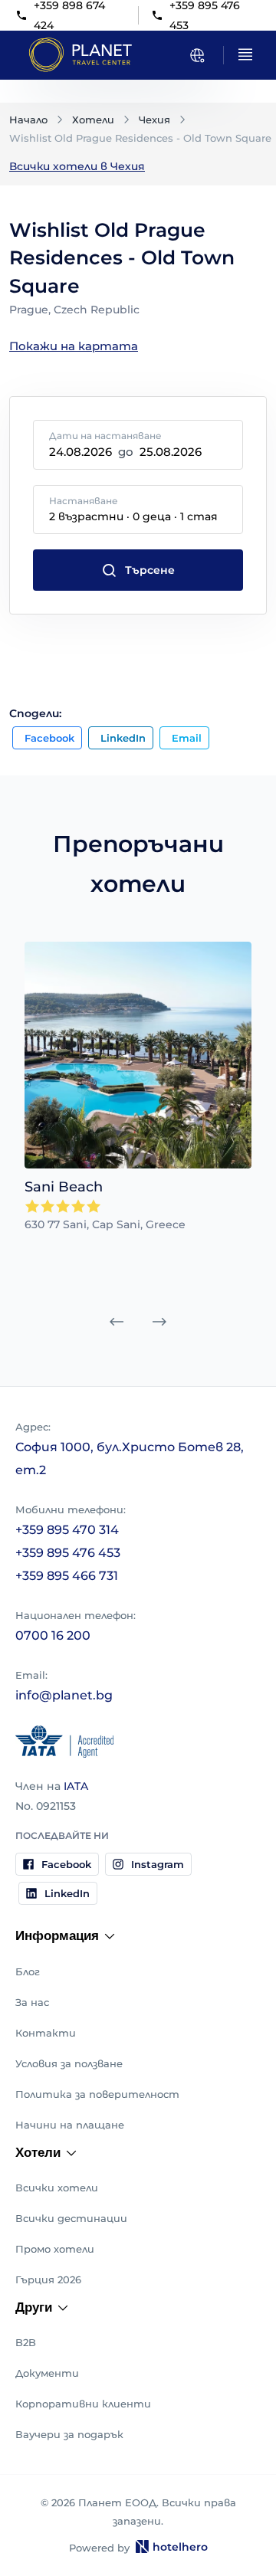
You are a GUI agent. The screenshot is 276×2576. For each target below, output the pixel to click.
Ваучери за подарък (69, 2434)
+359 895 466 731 (67, 1576)
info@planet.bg (64, 1695)
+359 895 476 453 (68, 1553)
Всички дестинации (71, 2218)
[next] (159, 1322)
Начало (28, 120)
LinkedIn (123, 738)
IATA (76, 1786)
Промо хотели (55, 2249)
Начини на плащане (70, 2125)
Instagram (158, 1864)
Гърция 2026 (48, 2279)
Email (187, 738)
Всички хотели (57, 2188)
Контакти (46, 2033)
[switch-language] (197, 55)
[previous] (117, 1322)
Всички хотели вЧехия (77, 166)
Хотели (93, 120)
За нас (32, 2002)
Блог (28, 1971)
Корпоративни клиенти (83, 2404)
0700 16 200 (53, 1635)
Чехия (154, 120)
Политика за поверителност (97, 2094)
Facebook (49, 738)
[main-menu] (245, 54)
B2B (26, 2342)
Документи (47, 2373)
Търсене (150, 570)
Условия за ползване (69, 2063)
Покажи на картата (74, 346)
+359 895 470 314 (67, 1530)
